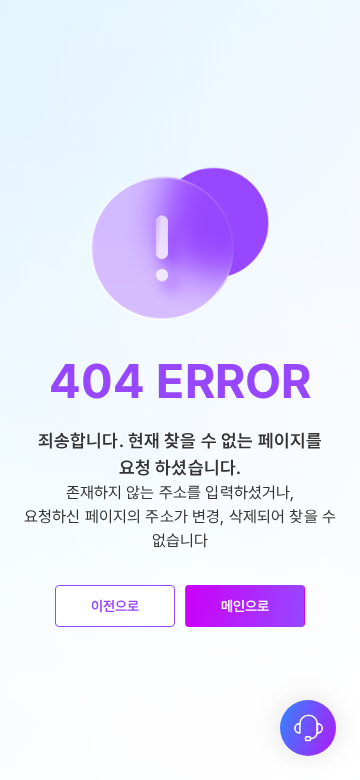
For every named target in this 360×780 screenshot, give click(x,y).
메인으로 (245, 606)
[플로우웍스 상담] (308, 728)
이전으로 (115, 606)
